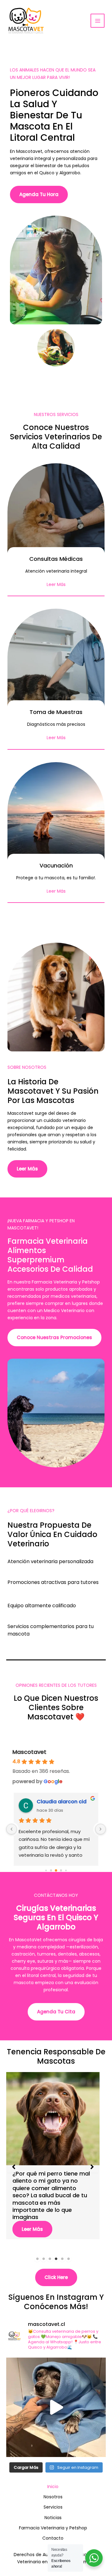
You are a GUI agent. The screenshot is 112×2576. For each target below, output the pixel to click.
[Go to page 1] (51, 1870)
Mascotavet (29, 1752)
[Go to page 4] (66, 1870)
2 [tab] (44, 2259)
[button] (14, 2167)
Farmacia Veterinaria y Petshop (53, 2528)
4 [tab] (56, 2259)
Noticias (53, 2518)
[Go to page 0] (46, 1870)
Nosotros (53, 2497)
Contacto (53, 2538)
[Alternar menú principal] (98, 21)
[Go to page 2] (56, 1870)
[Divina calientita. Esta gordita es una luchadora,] (56, 2407)
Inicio (53, 2487)
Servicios (53, 2507)
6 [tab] (68, 2259)
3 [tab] (50, 2259)
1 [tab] (37, 2259)
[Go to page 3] (61, 1870)
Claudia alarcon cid (62, 1802)
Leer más (32, 2215)
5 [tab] (62, 2259)
